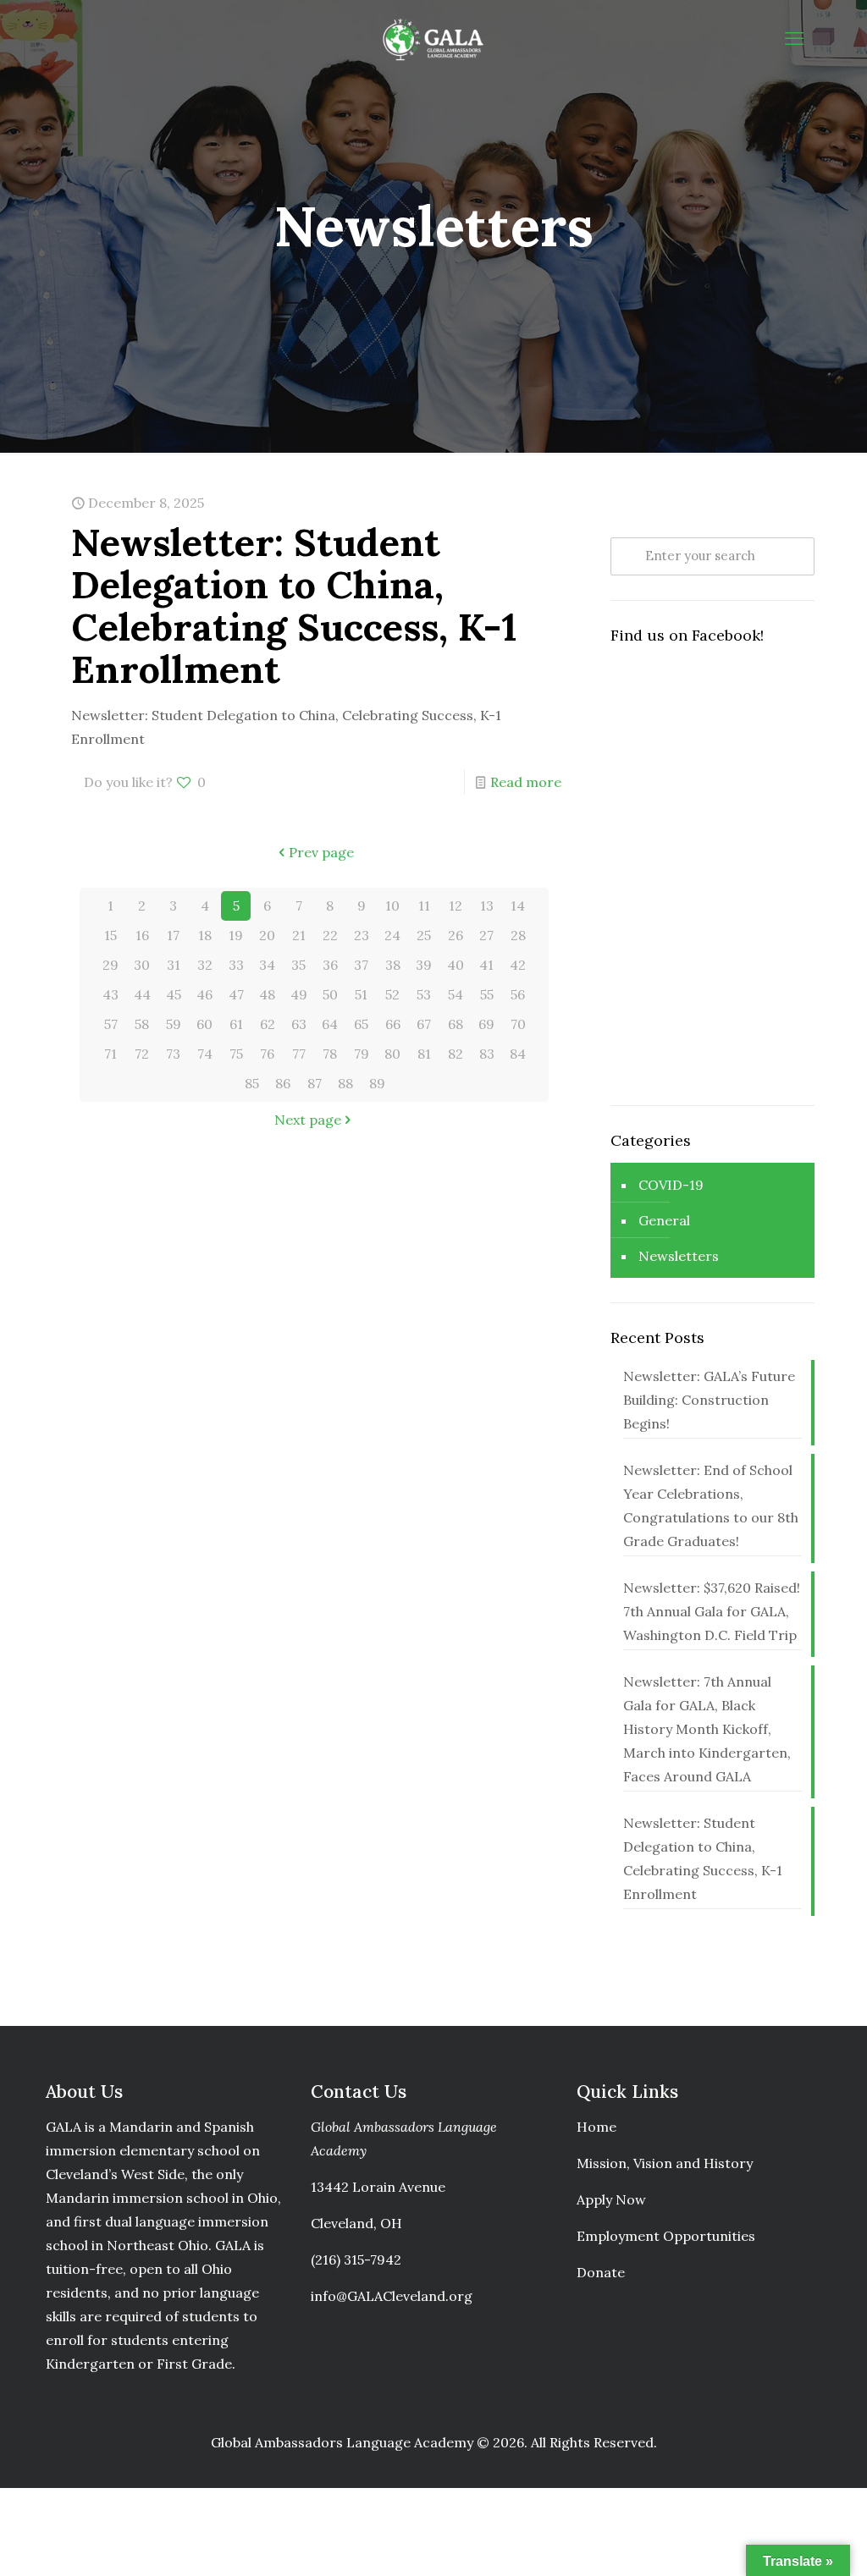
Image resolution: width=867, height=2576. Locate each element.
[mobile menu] (794, 38)
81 (424, 1054)
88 (345, 1083)
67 (424, 1024)
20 (267, 935)
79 (362, 1054)
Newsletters (679, 1256)
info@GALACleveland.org (392, 2296)
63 (299, 1024)
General (664, 1220)
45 (174, 994)
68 (456, 1024)
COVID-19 (671, 1185)
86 (283, 1083)
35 (298, 965)
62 (268, 1024)
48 (267, 994)
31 (174, 965)
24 (392, 935)
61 (236, 1024)
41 (486, 965)
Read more (526, 782)
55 (487, 994)
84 (518, 1054)
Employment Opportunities (666, 2236)
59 (174, 1024)
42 (518, 965)
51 (361, 994)
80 (392, 1054)
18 (205, 935)
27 (486, 935)
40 (456, 965)
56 (518, 994)
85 (252, 1083)
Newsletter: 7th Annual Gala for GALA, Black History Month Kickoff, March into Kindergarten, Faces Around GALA (707, 1729)
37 (361, 965)
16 (142, 935)
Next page (308, 1120)
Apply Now (611, 2199)
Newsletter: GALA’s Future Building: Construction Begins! (709, 1400)
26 (456, 935)
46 (204, 994)
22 (330, 935)
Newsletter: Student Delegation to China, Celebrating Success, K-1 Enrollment (294, 605)
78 (330, 1054)
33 (236, 965)
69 (486, 1024)
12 (456, 905)
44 (142, 994)
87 (315, 1083)
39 (424, 965)
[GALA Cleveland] (433, 38)
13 (487, 905)
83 (487, 1054)
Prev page (321, 852)
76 (267, 1054)
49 (299, 994)
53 (424, 994)
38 (393, 965)
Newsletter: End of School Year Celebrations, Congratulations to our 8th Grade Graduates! (711, 1505)
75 (236, 1054)
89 (377, 1083)
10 (392, 905)
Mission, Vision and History (665, 2163)
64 (330, 1024)
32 (205, 965)
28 (518, 935)
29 (110, 965)
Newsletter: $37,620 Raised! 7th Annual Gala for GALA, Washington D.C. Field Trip (712, 1611)
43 (110, 994)
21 (299, 935)
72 (142, 1054)
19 (236, 935)
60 (204, 1024)
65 (361, 1024)
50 (330, 994)
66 (393, 1024)
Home (596, 2127)
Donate (601, 2272)
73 (173, 1054)
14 (518, 905)
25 (424, 935)
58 (142, 1024)
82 (456, 1054)
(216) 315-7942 (356, 2260)
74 (205, 1054)
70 (518, 1024)
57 (111, 1024)
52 (392, 994)
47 (236, 994)
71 (110, 1054)
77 (299, 1054)
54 (456, 994)
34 (267, 965)
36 (330, 965)
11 (424, 905)
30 (142, 965)
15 (110, 935)
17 (173, 935)
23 (362, 935)
